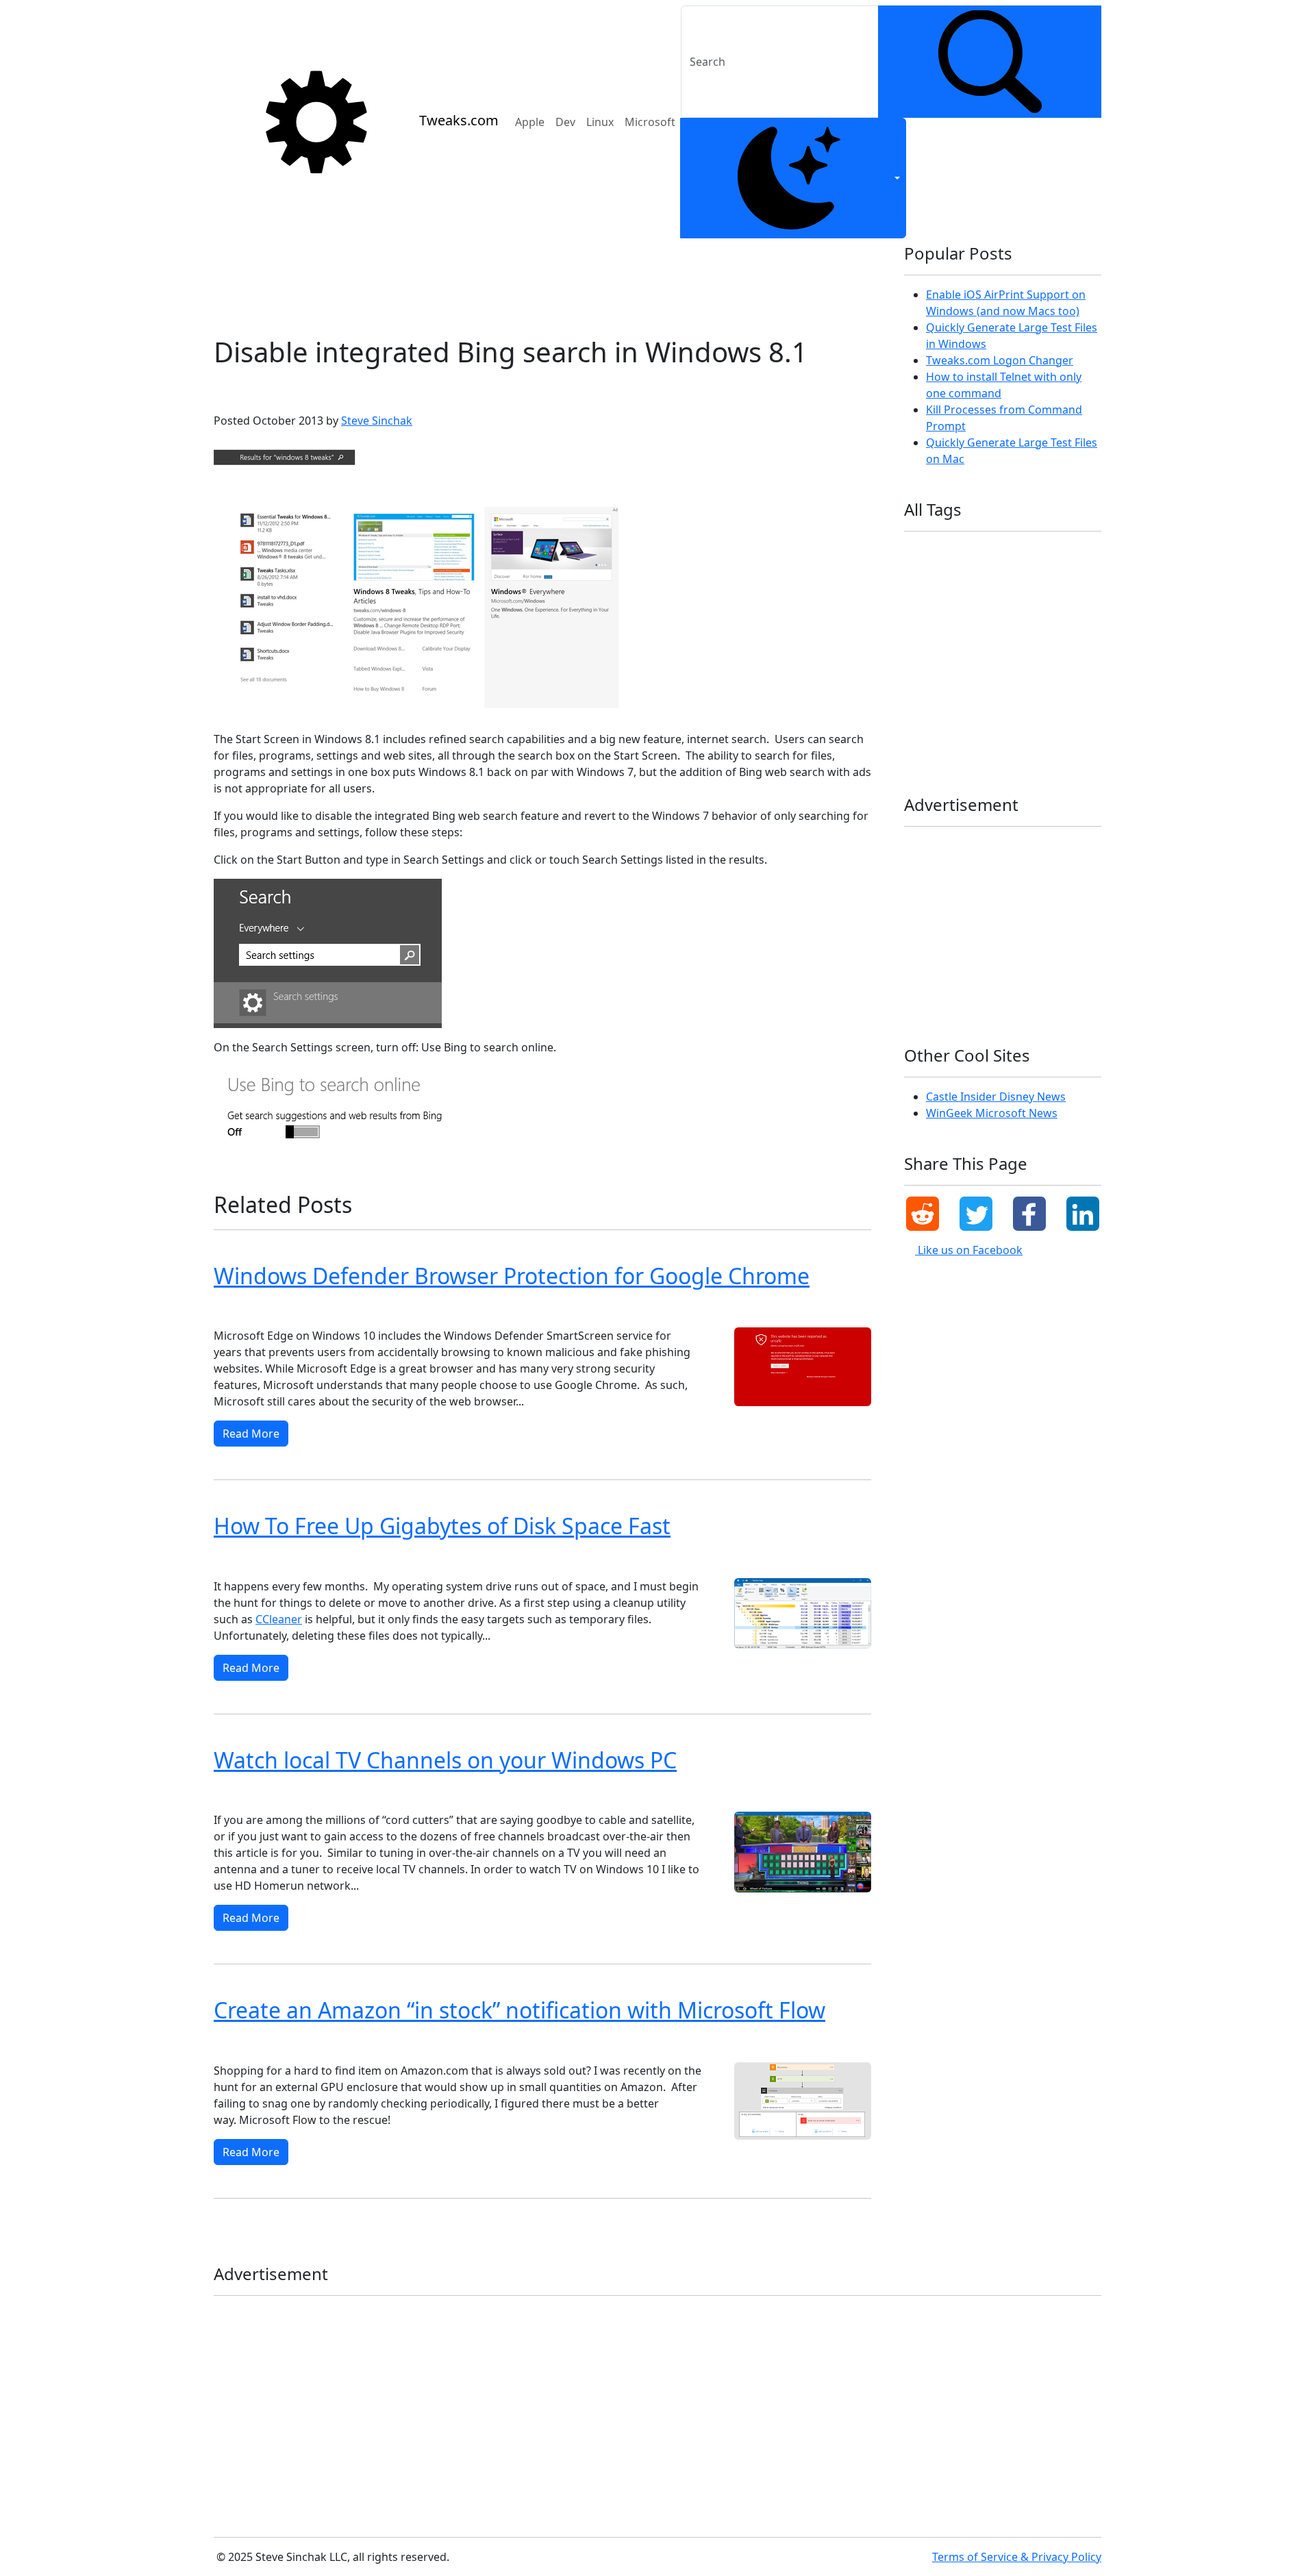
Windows (1019, 684)
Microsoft (650, 122)
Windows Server (1005, 728)
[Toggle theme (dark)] (793, 178)
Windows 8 (298, 389)
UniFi (970, 684)
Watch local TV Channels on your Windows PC (445, 1760)
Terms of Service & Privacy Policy (1017, 2557)
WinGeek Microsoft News (992, 1113)
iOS (972, 596)
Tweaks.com (459, 120)
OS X (1036, 639)
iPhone (924, 617)
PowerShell (932, 662)
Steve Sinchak (377, 421)
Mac (1007, 617)
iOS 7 (1050, 596)
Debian (1032, 552)
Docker (924, 574)
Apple (530, 122)
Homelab (928, 596)
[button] (923, 1214)
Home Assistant (1043, 574)
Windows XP (1014, 750)
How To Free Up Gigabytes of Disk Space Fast (442, 1526)
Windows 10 (439, 1309)
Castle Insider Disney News (996, 1097)
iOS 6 (1009, 596)
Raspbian (993, 662)
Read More (251, 1434)
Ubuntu (925, 684)
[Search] (990, 62)
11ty (918, 552)
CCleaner (279, 1619)
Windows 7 (304, 1309)
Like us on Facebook (969, 1250)
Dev (565, 122)
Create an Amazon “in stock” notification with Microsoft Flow (519, 2010)
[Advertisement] (542, 282)
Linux (600, 122)
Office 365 (987, 639)
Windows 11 (371, 1309)
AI (950, 552)
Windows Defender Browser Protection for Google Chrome (512, 1276)
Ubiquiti (1049, 662)
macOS (1049, 617)
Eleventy (974, 574)
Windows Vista (940, 750)
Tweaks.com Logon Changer (1000, 360)
